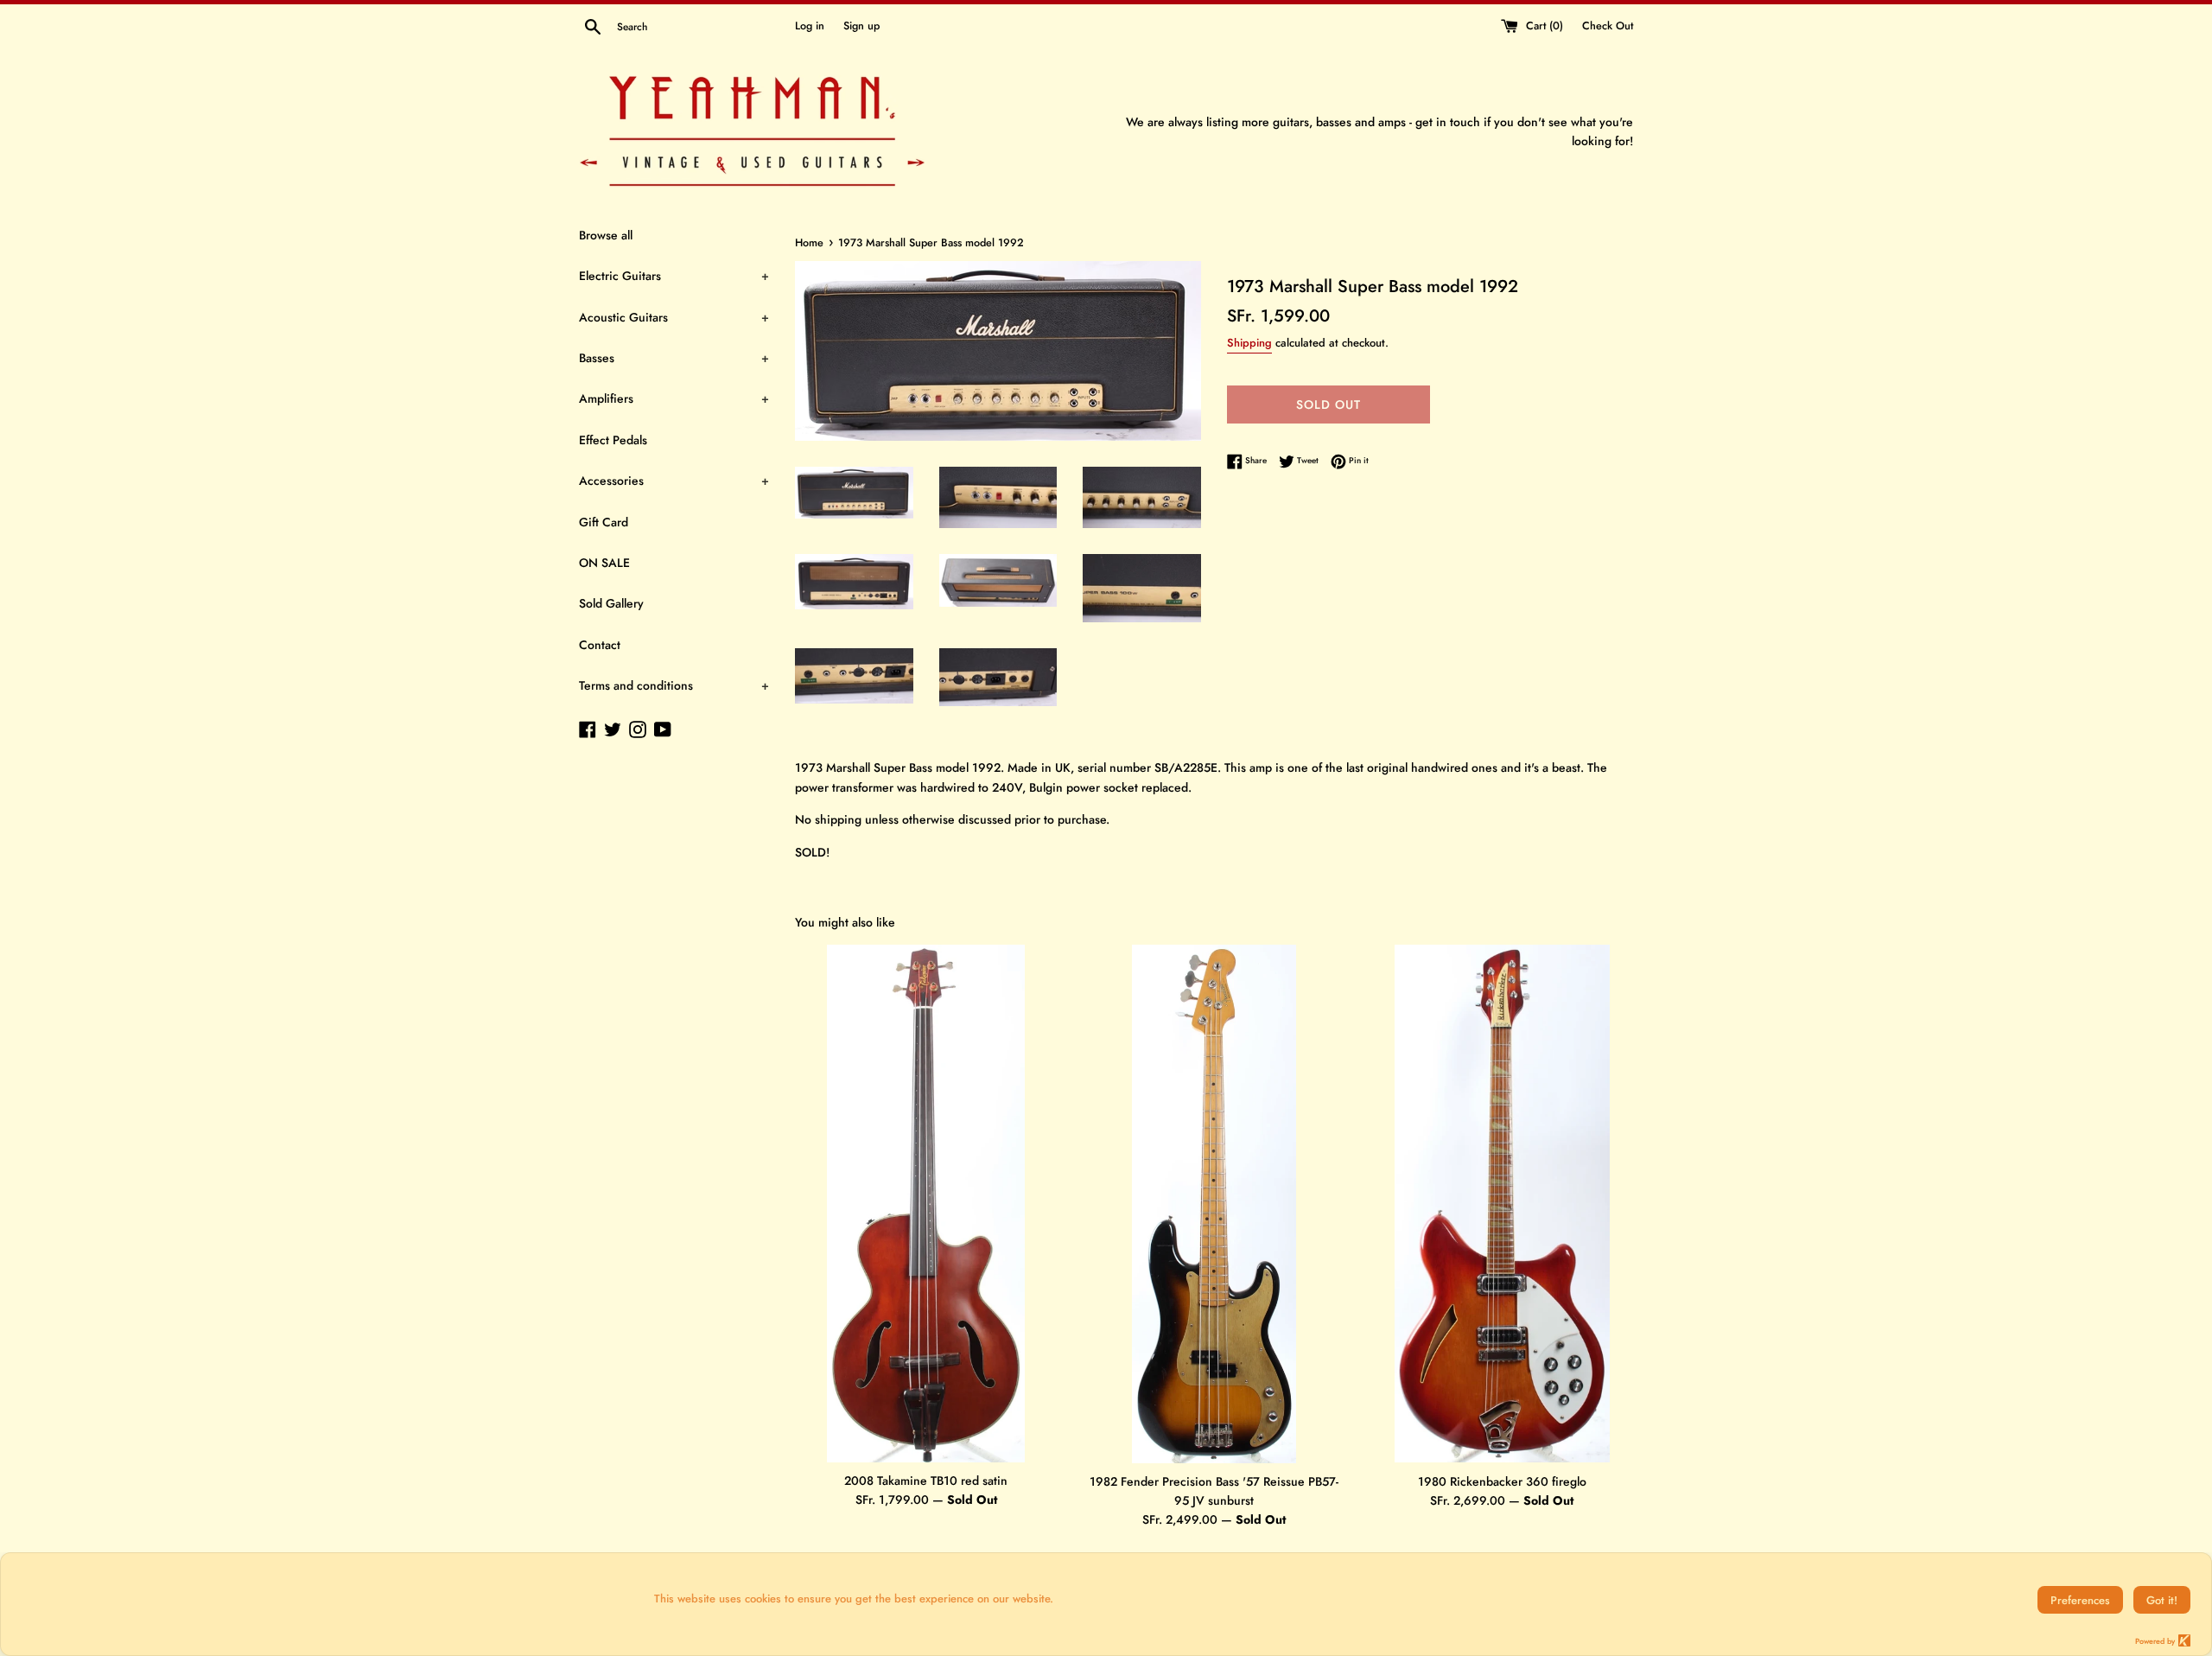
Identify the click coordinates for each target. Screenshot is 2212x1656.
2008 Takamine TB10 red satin (926, 1481)
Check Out (1608, 26)
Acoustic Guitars (674, 317)
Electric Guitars (674, 276)
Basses (674, 358)
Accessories (674, 481)
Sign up (861, 26)
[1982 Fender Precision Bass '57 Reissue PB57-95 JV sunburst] (1214, 1204)
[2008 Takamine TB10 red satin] (926, 1204)
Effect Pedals (613, 440)
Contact (600, 645)
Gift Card (604, 522)
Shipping (1249, 343)
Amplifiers (674, 398)
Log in (810, 26)
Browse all (606, 235)
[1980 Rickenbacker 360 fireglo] (1502, 1204)
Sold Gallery (611, 603)
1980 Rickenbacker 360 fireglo (1502, 1481)
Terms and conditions (674, 685)
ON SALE (604, 563)
